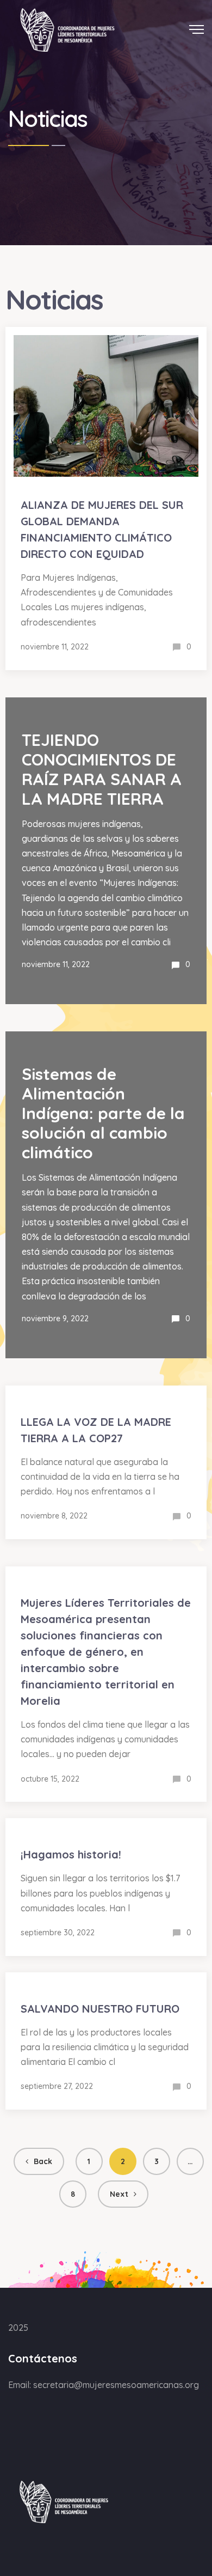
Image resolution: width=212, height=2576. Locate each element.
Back (43, 2161)
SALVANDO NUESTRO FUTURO (100, 2009)
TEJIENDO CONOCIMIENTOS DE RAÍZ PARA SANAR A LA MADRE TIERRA (102, 769)
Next (119, 2194)
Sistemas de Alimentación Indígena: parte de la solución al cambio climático (103, 1113)
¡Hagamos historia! (71, 1854)
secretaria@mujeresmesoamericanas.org (116, 2385)
